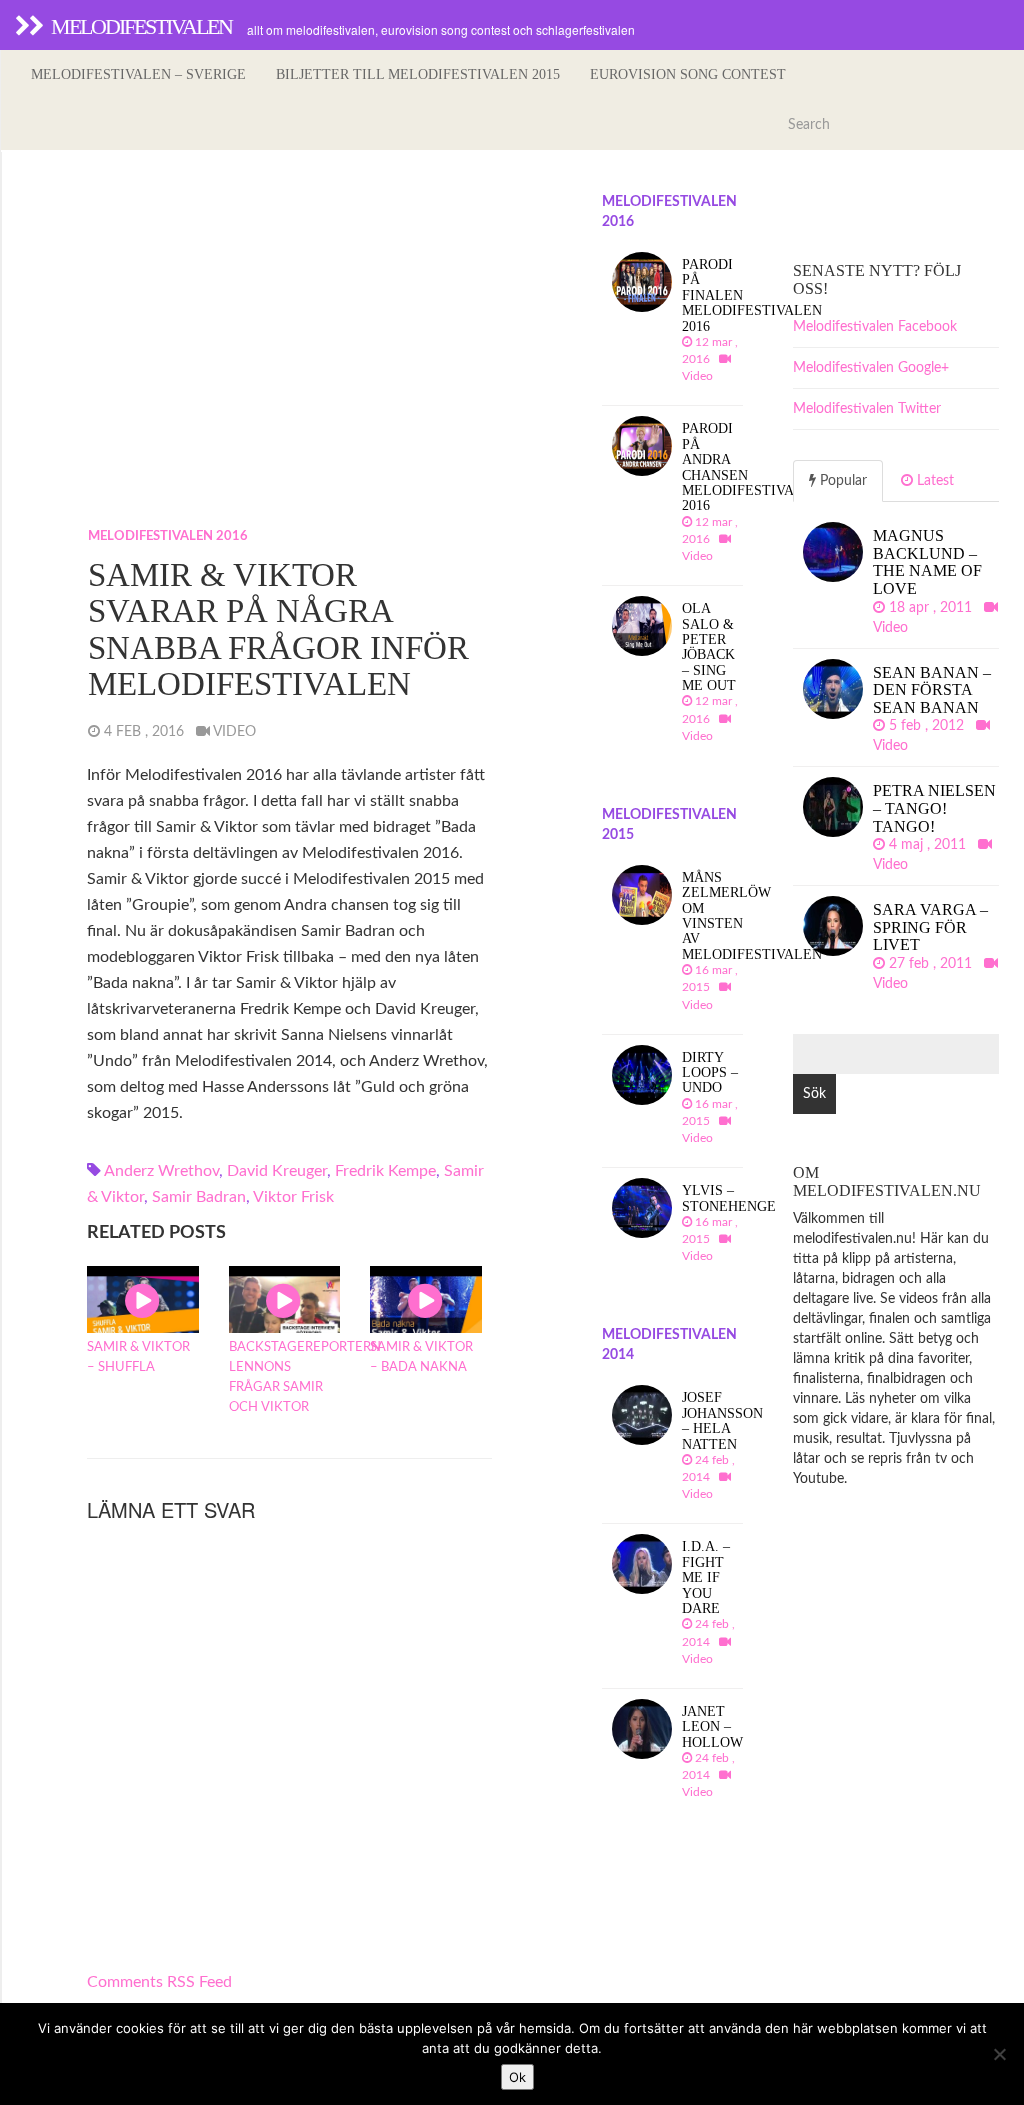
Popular (841, 481)
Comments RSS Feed (159, 1982)
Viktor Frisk (293, 1197)
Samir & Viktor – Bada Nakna (421, 1357)
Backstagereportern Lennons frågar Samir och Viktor (285, 1377)
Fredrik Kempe (385, 1171)
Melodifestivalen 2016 (168, 536)
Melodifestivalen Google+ (871, 368)
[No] (999, 2054)
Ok (517, 2077)
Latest (933, 481)
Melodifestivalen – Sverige (138, 74)
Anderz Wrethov (161, 1171)
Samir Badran (199, 1197)
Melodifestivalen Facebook (875, 327)
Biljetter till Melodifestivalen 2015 (418, 74)
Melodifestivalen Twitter (867, 409)
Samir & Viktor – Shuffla (138, 1357)
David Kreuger (277, 1171)
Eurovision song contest (688, 74)
